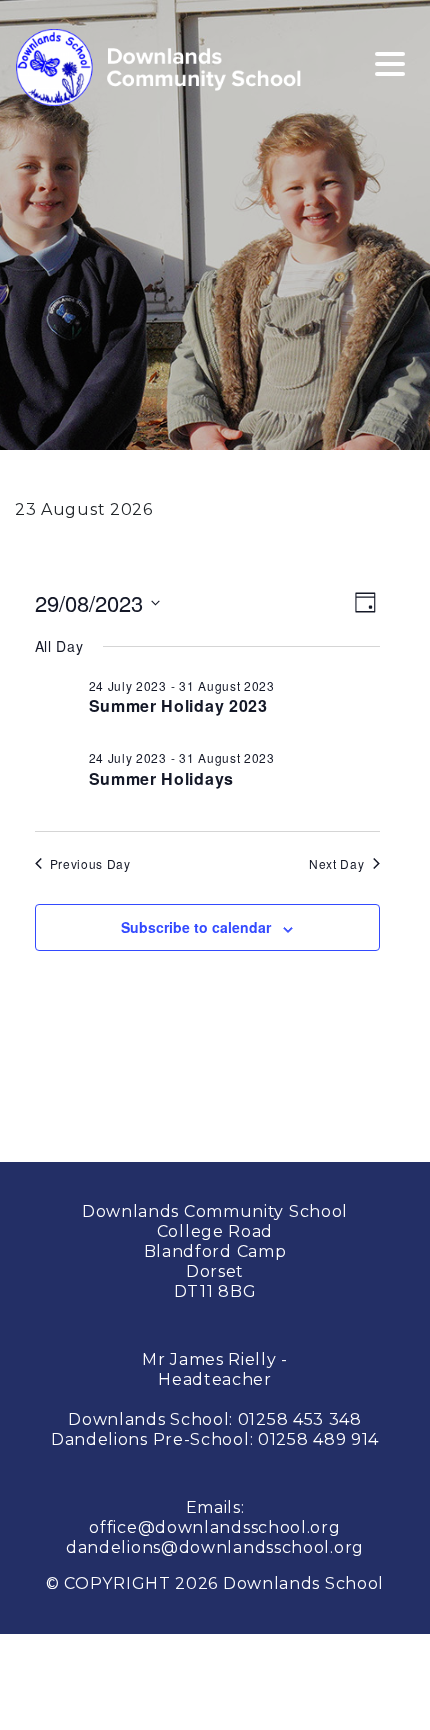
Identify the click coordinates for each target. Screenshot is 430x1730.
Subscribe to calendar (196, 927)
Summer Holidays (162, 778)
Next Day (337, 864)
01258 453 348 (300, 1419)
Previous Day (90, 864)
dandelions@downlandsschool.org (215, 1547)
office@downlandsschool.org (214, 1527)
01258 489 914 (318, 1439)
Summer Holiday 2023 (178, 705)
